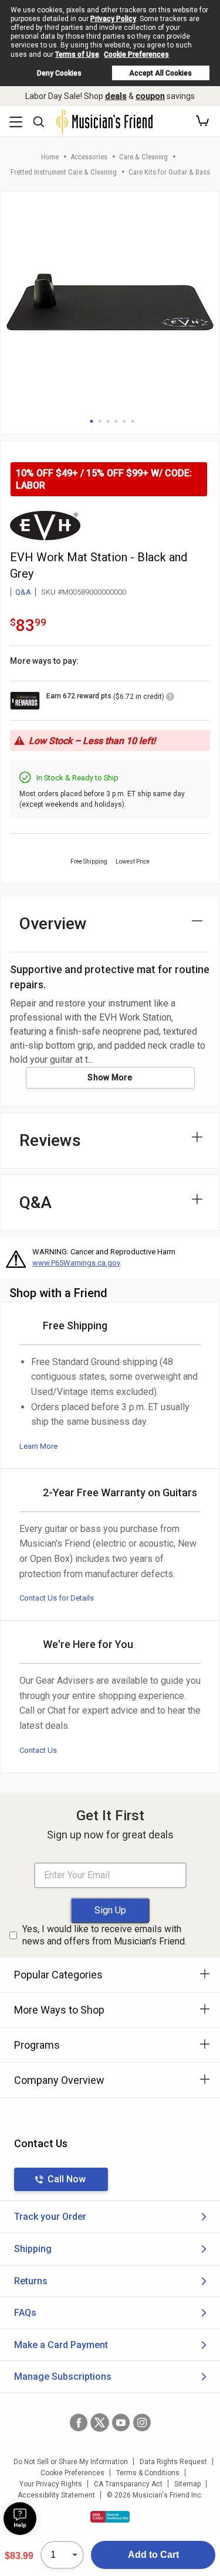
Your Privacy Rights (51, 2484)
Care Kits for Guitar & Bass (169, 172)
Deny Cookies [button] (59, 73)
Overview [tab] (53, 924)
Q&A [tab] (35, 1202)
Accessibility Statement (56, 2495)
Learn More (38, 1446)
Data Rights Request (173, 2462)
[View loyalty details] (170, 698)
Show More (110, 1077)
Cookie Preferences (136, 54)
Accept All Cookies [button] (160, 73)
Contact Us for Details (57, 1598)
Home (50, 157)
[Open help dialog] (20, 2519)
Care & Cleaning (143, 157)
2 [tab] (100, 421)
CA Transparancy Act (128, 2484)
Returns (31, 2281)
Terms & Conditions (148, 2473)
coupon (150, 96)
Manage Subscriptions (63, 2377)
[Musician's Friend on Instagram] (142, 2423)
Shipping (33, 2249)
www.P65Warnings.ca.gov (76, 1263)
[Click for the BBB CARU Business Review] (110, 2517)
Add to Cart (153, 2555)
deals (116, 96)
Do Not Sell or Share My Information (71, 2462)
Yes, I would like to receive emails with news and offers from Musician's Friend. (104, 1935)
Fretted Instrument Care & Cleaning (64, 172)
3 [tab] (108, 421)
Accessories (89, 157)
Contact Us (38, 1750)
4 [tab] (116, 421)
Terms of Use (77, 54)
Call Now (67, 2179)
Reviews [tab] (50, 1140)
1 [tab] (92, 421)
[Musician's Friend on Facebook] (79, 2423)
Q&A (23, 592)
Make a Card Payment (61, 2345)
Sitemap (187, 2484)
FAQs (25, 2313)
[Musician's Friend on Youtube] (121, 2423)
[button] (202, 121)
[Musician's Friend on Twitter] (100, 2423)
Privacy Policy (113, 19)
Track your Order (50, 2217)
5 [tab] (124, 421)
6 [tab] (133, 421)
